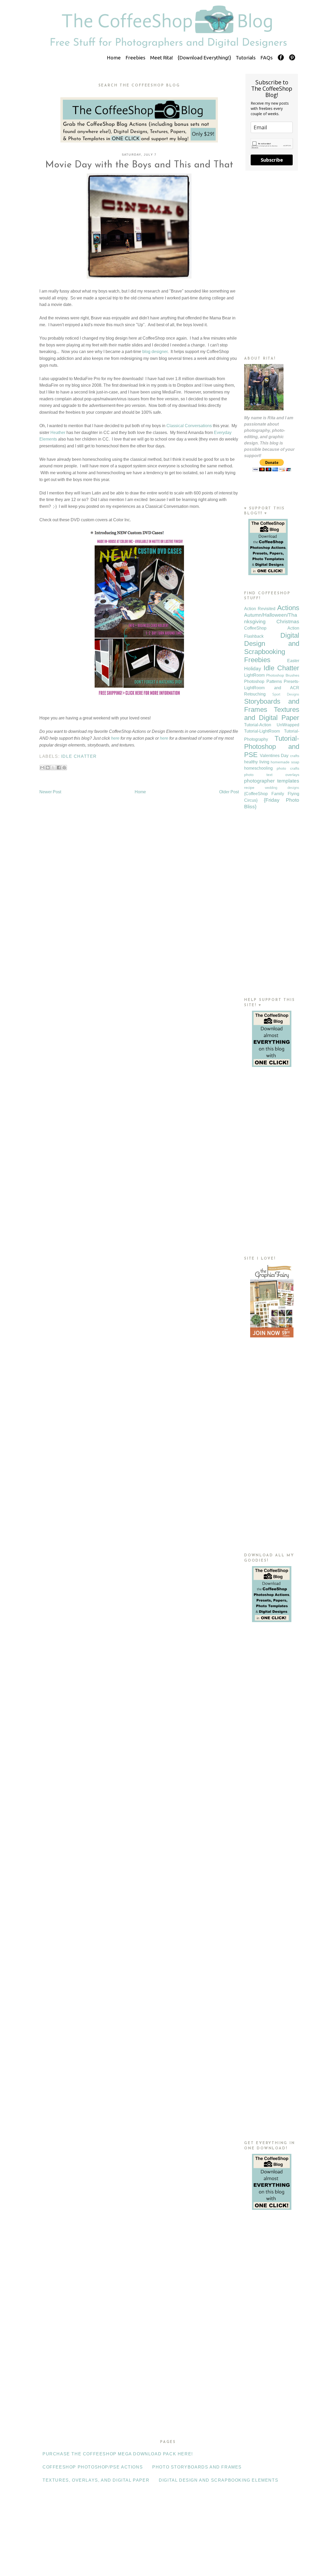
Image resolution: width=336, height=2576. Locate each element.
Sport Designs (286, 694)
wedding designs (282, 788)
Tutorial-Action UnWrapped (272, 725)
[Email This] (42, 768)
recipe (249, 788)
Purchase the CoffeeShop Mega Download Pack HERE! (118, 2454)
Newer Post (50, 792)
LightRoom (254, 675)
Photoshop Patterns (263, 681)
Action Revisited (260, 609)
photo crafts (288, 768)
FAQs (267, 58)
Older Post (229, 792)
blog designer (155, 352)
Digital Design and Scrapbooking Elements (219, 2480)
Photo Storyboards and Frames (197, 2467)
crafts (295, 756)
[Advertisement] (272, 263)
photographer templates (272, 781)
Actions (288, 608)
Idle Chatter (79, 756)
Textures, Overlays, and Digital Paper (96, 2480)
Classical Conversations (189, 426)
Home (114, 58)
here (115, 738)
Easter (293, 661)
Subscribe (272, 160)
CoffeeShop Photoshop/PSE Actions (93, 2467)
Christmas (288, 622)
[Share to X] (53, 768)
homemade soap (285, 762)
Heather (58, 433)
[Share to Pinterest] (64, 768)
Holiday (253, 669)
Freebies (135, 58)
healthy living (257, 762)
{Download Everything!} (204, 58)
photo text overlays (272, 775)
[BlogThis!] (48, 768)
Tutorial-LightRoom (262, 731)
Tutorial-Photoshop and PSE (272, 747)
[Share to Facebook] (59, 768)
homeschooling (258, 768)
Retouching (255, 694)
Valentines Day (274, 756)
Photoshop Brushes (283, 675)
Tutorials (246, 58)
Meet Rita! (162, 58)
